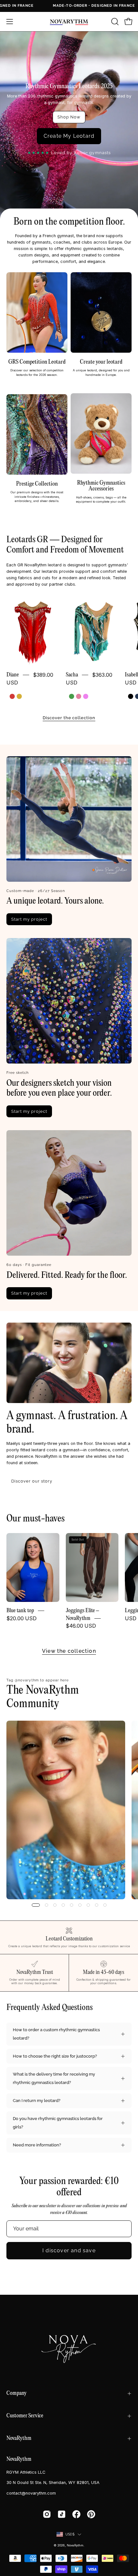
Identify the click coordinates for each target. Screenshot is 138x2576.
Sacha (72, 675)
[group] (69, 1810)
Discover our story (32, 1481)
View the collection (69, 1651)
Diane (13, 675)
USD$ (70, 2534)
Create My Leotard (69, 136)
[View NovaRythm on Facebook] (76, 2514)
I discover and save (69, 2251)
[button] (114, 22)
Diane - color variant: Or (19, 696)
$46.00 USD (81, 1626)
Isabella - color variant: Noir (131, 696)
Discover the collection (69, 718)
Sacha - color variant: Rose (79, 696)
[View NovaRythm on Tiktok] (62, 2514)
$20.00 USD (22, 1618)
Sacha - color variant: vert (72, 696)
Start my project (101, 383)
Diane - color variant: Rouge (12, 696)
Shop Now (69, 117)
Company (17, 2393)
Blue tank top (20, 1611)
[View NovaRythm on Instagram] (47, 2514)
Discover (37, 383)
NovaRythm (19, 2438)
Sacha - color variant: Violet (86, 696)
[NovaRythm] (69, 22)
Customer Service (25, 2416)
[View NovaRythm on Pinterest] (91, 2514)
